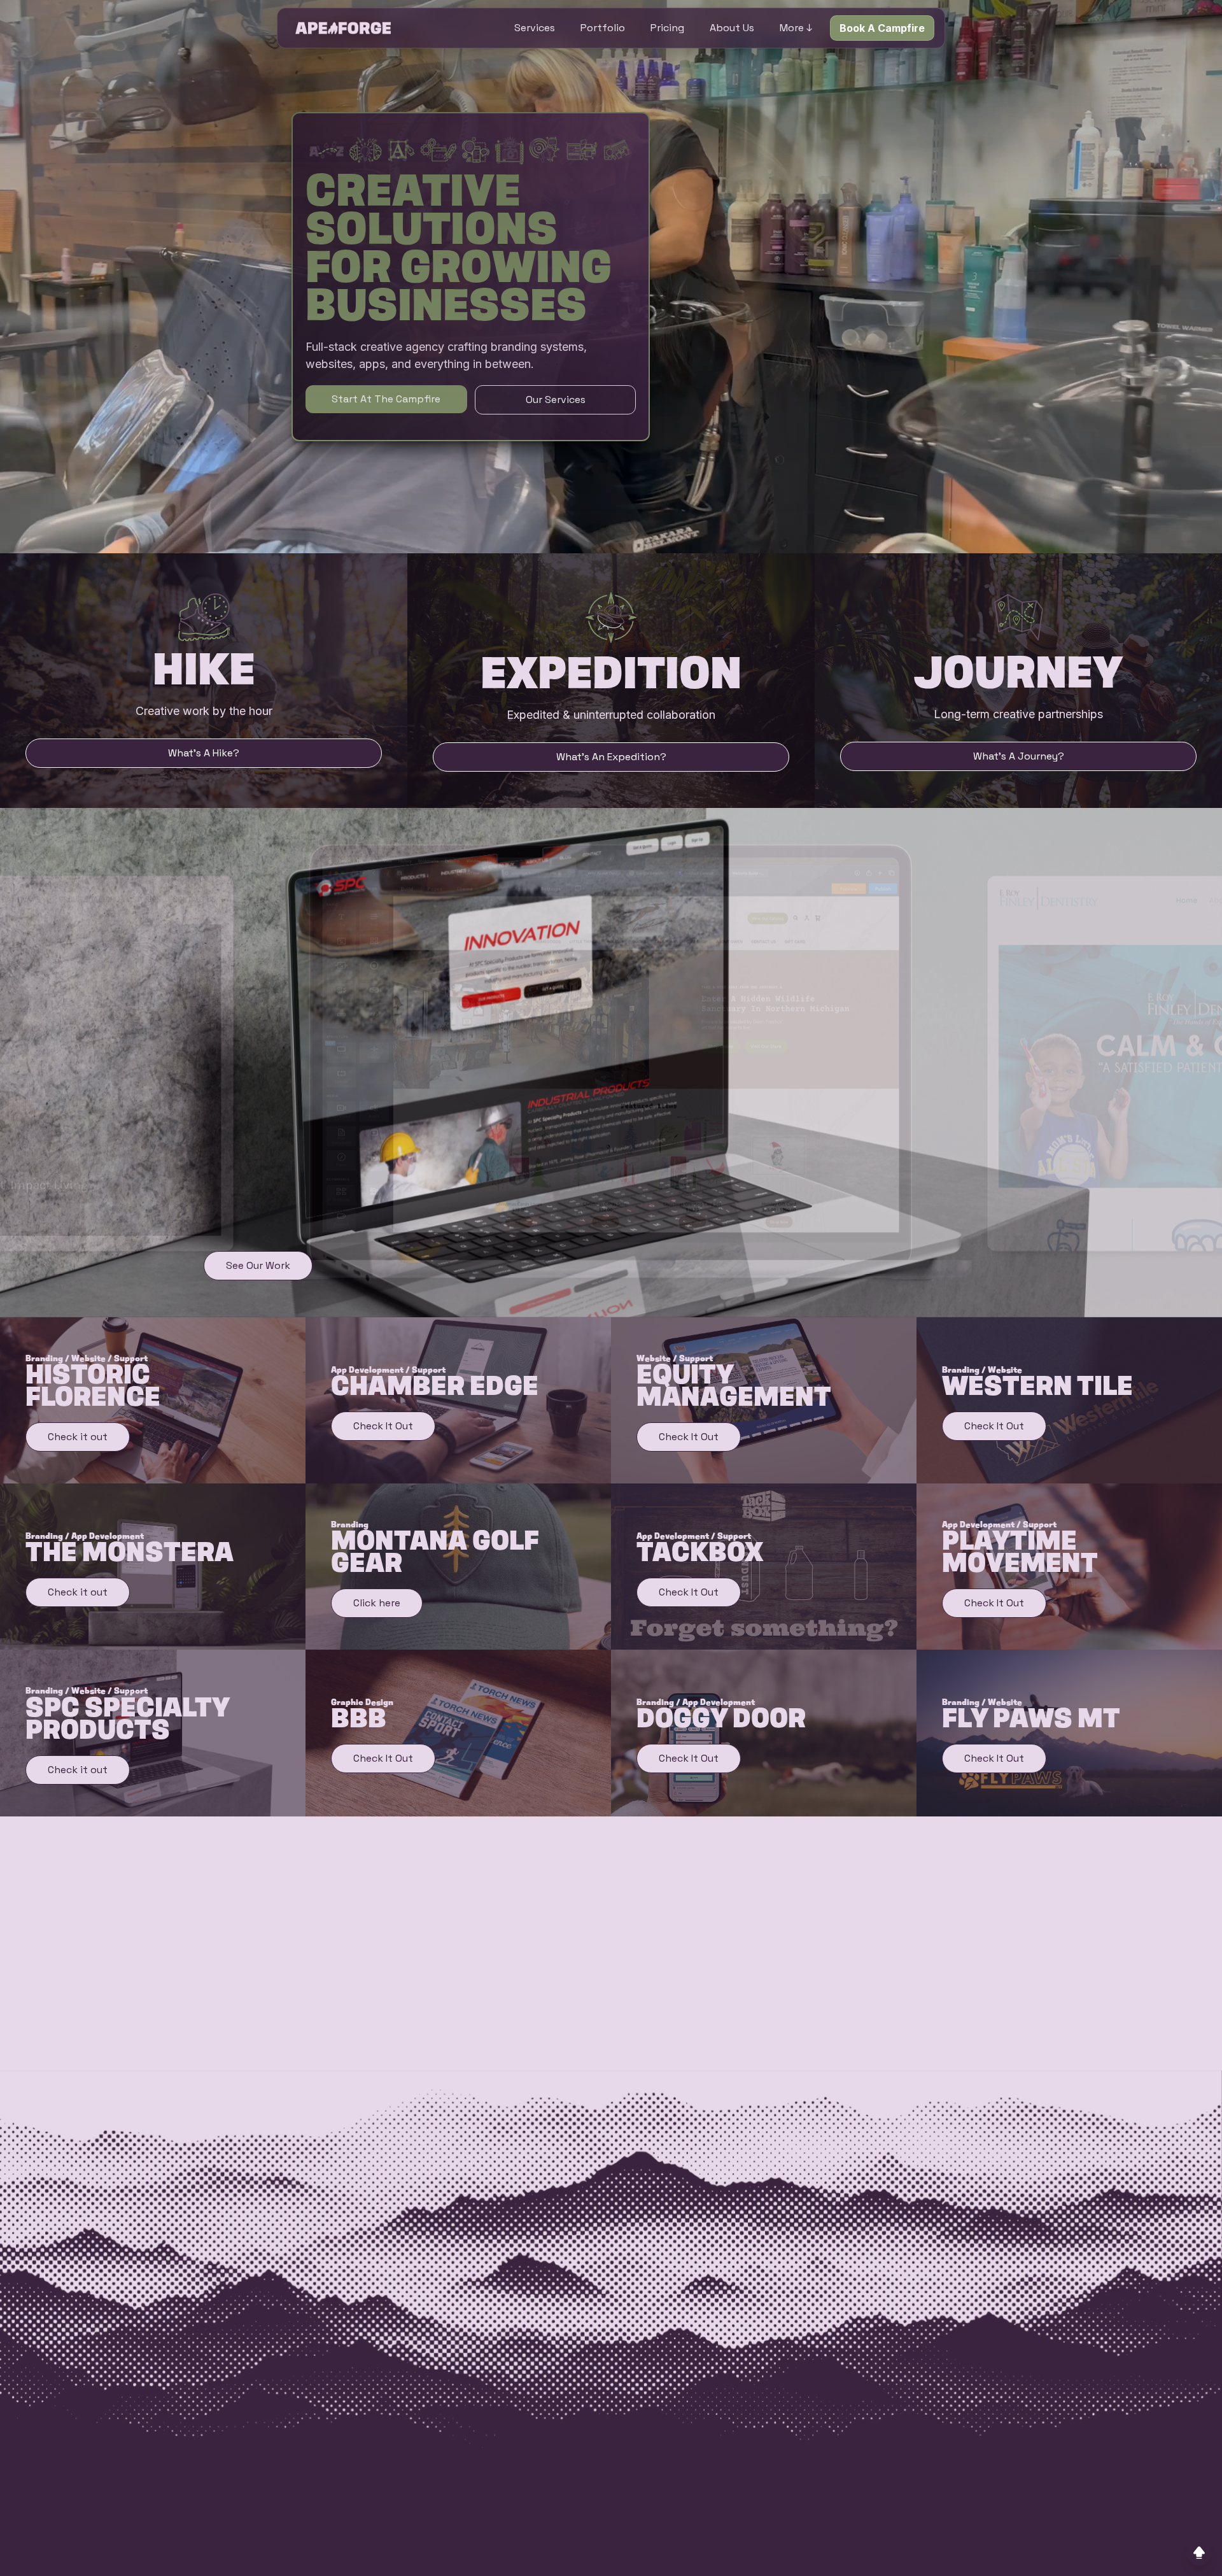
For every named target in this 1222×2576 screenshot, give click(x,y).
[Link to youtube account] (870, 2549)
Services (535, 28)
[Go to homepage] (343, 28)
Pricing (667, 28)
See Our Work (258, 1265)
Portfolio (603, 28)
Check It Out (383, 1426)
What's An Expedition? (611, 757)
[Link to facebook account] (748, 2549)
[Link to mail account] (911, 2549)
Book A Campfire (882, 28)
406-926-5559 (409, 2507)
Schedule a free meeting (567, 2026)
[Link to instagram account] (789, 2549)
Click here (377, 1603)
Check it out (78, 1437)
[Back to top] (1199, 2553)
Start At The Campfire (386, 399)
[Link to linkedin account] (829, 2549)
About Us (732, 28)
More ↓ (796, 28)
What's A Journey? (1019, 756)
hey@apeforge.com (421, 2524)
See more (952, 2121)
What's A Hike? (204, 753)
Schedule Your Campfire (487, 1989)
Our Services (556, 400)
